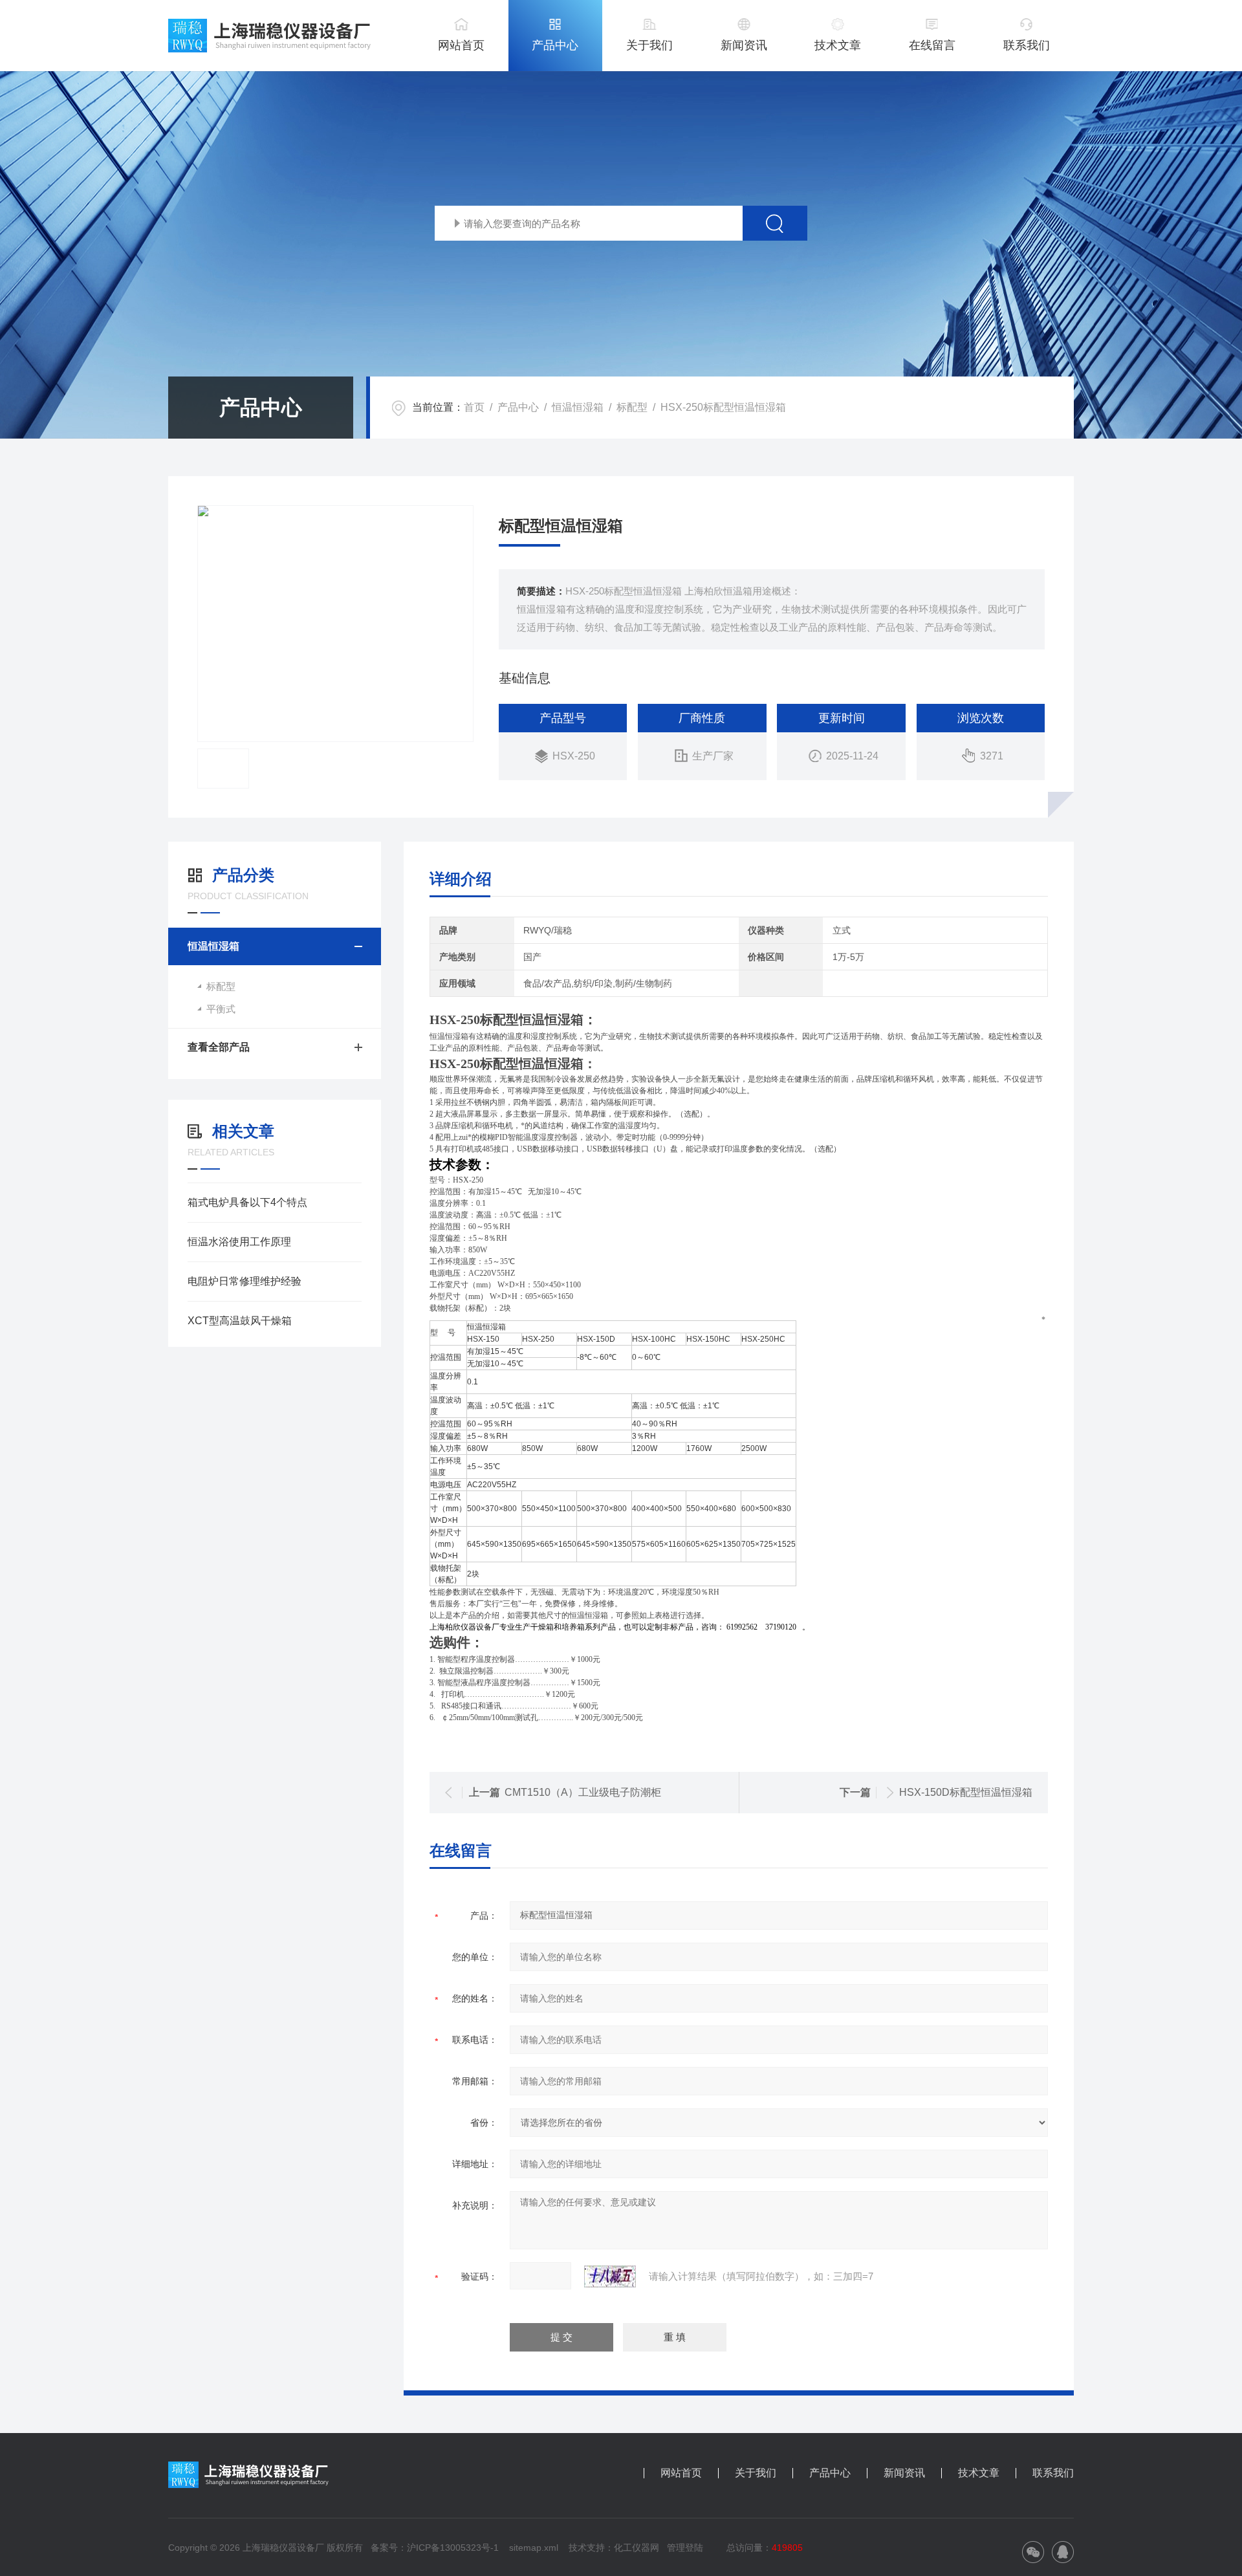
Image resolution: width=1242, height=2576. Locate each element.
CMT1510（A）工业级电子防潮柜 (583, 1792)
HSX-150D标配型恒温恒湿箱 (966, 1792)
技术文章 (838, 45)
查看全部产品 (219, 1047)
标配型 (632, 407)
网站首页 (461, 45)
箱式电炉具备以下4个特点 (247, 1202)
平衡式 (221, 1009)
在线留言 (932, 45)
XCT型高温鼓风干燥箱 (240, 1321)
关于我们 (649, 45)
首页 (474, 407)
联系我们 (1027, 45)
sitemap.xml (534, 2548)
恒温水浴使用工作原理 (239, 1242)
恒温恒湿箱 (578, 407)
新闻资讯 (744, 45)
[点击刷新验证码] (610, 2276)
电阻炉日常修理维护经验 (245, 1281)
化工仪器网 (637, 2548)
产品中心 (555, 45)
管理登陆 (685, 2548)
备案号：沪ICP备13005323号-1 (435, 2548)
